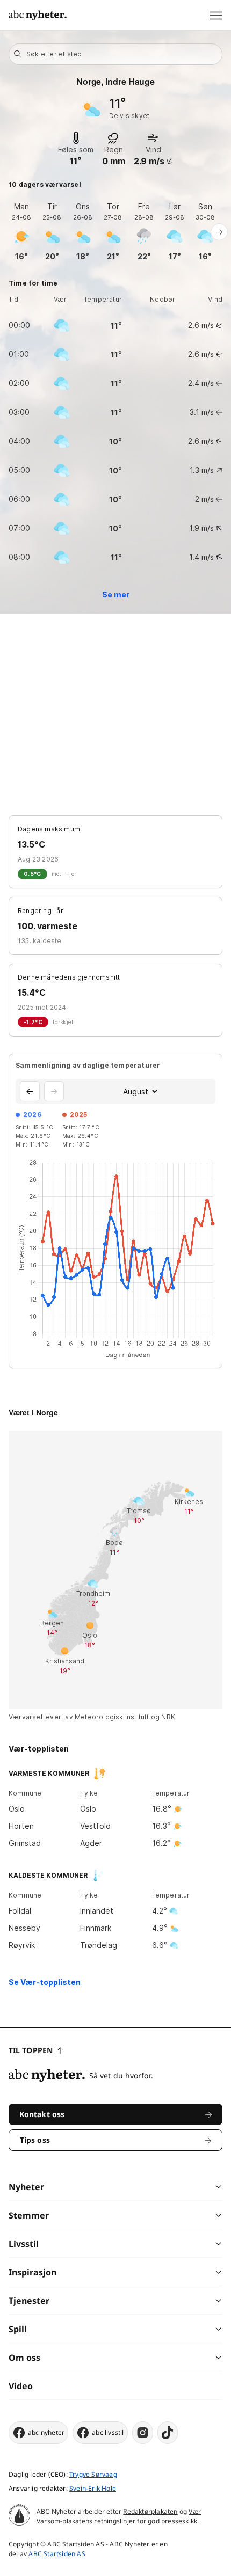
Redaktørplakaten (150, 2511)
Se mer (116, 594)
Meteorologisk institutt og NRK (125, 1717)
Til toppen (31, 2050)
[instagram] (143, 2433)
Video (21, 2386)
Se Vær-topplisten (45, 1982)
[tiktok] (168, 2433)
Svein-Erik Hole (93, 2488)
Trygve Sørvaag (93, 2474)
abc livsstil (108, 2432)
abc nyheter (46, 2432)
